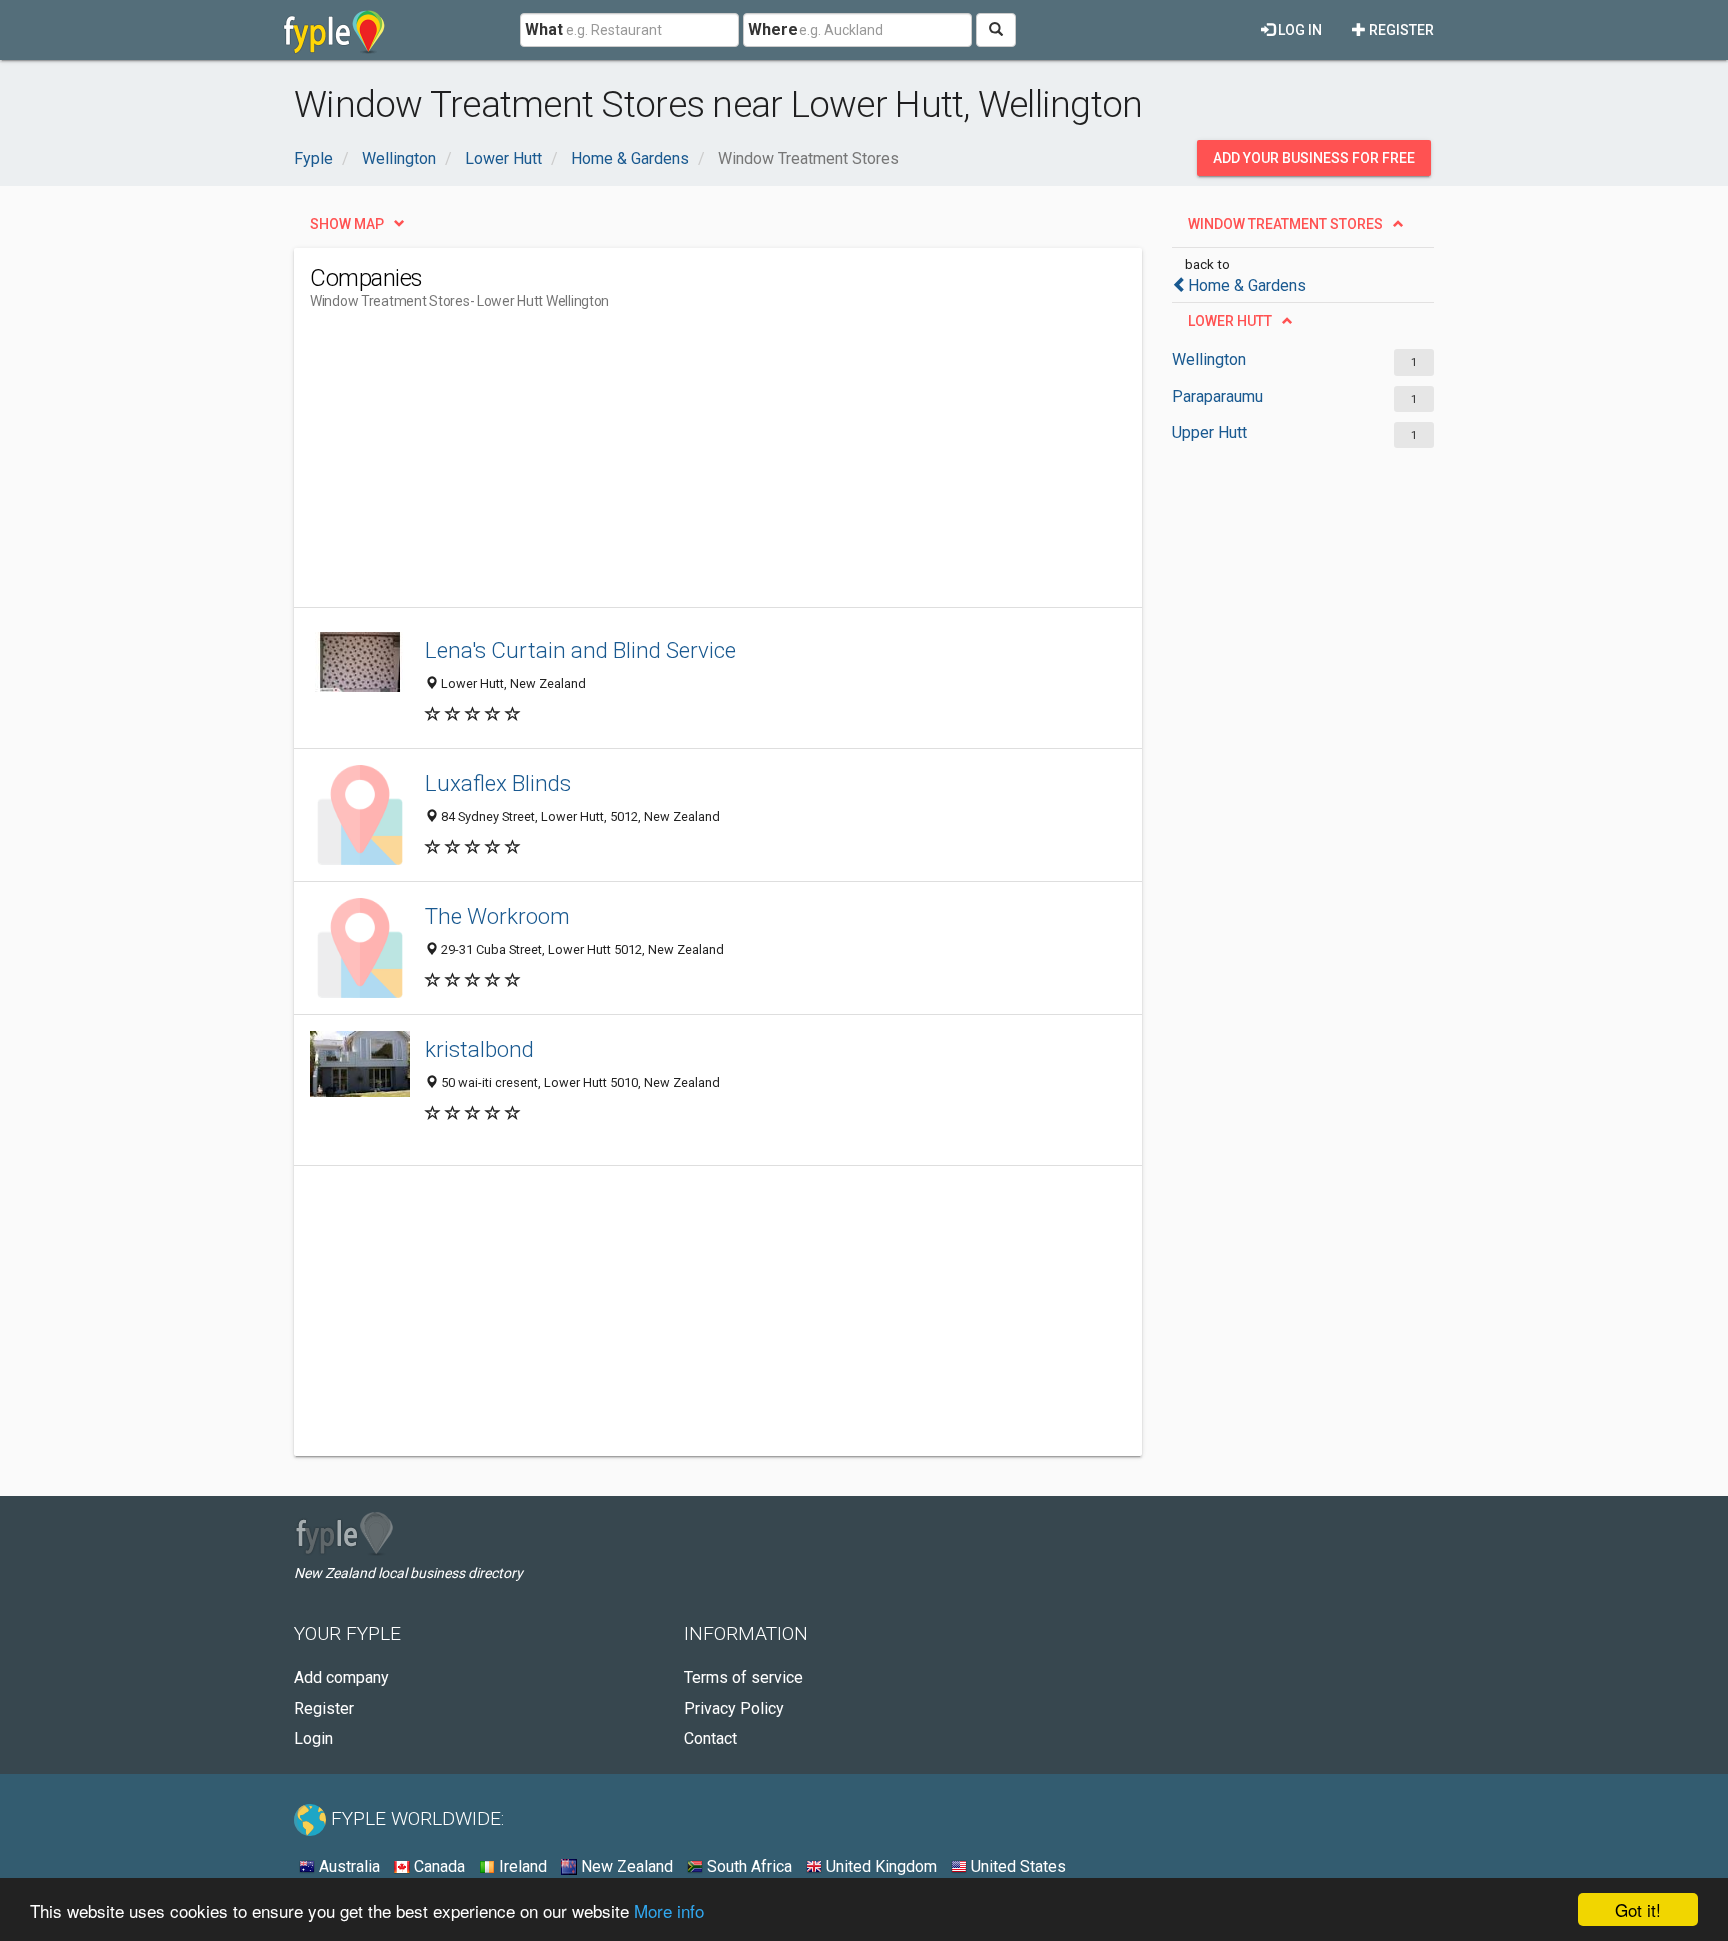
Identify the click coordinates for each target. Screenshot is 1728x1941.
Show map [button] (347, 224)
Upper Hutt (1209, 432)
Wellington (1209, 359)
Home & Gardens (1247, 285)
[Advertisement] (674, 467)
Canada (437, 1866)
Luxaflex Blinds (498, 783)
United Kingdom (879, 1866)
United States (1016, 1866)
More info (669, 1910)
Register (1400, 30)
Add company (341, 1677)
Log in (1298, 30)
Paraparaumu (1217, 396)
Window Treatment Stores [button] (1285, 224)
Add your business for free (1314, 158)
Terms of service (743, 1677)
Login (313, 1738)
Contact (710, 1738)
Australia (347, 1866)
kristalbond (479, 1049)
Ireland (521, 1866)
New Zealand (625, 1866)
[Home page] (334, 30)
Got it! (1638, 1909)
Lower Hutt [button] (1230, 321)
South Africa (747, 1866)
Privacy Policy (734, 1708)
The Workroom (497, 916)
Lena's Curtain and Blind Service (580, 650)
